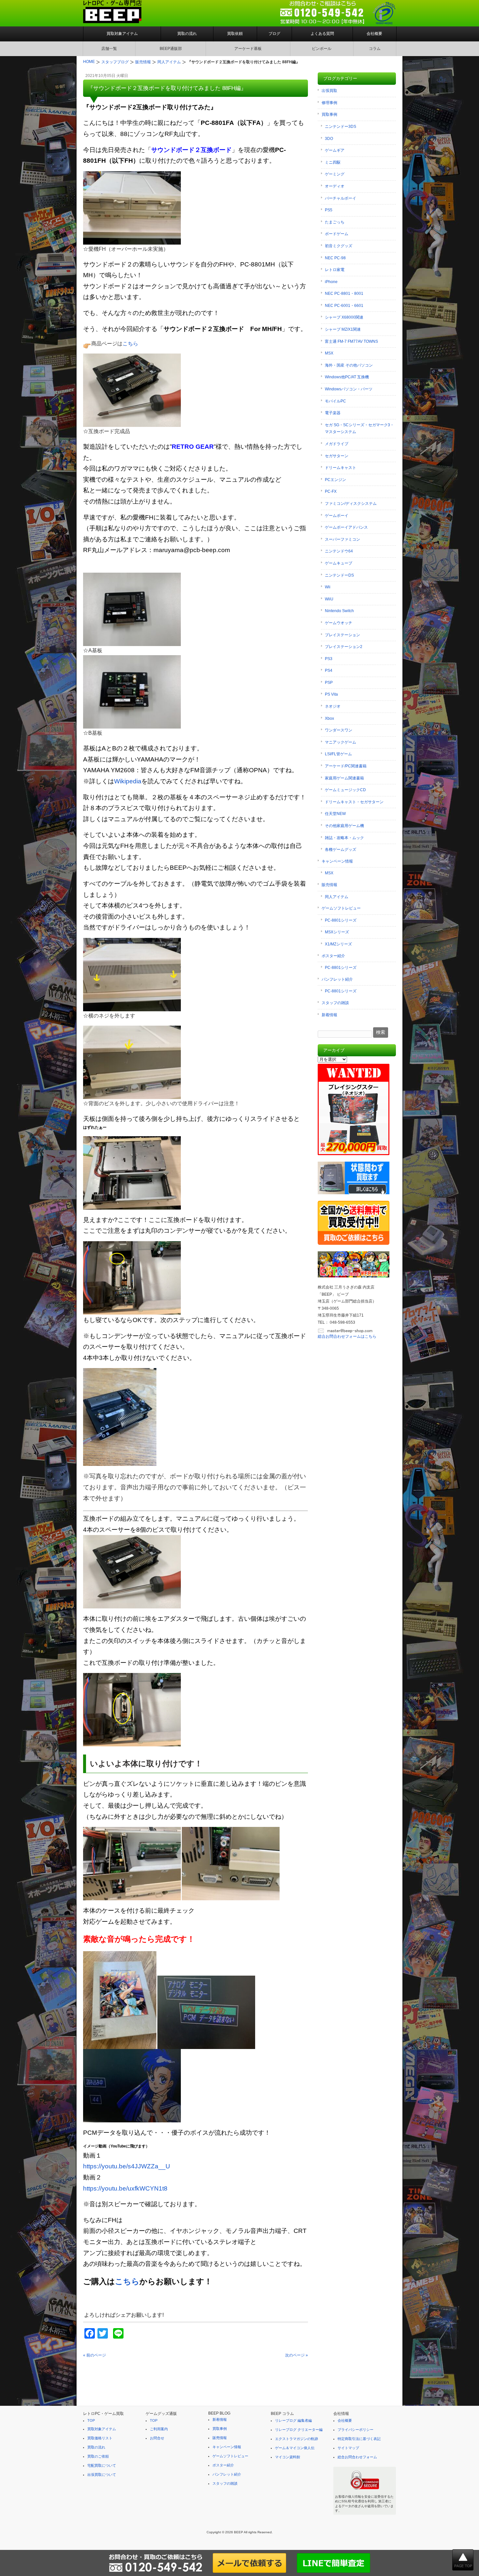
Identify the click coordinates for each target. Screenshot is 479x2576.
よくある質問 (322, 34)
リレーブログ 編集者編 (293, 2420)
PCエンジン (335, 480)
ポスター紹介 (333, 956)
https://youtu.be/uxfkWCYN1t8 (125, 2188)
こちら (127, 2281)
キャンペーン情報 (337, 861)
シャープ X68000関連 (344, 317)
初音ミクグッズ (339, 246)
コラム (375, 49)
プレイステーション (342, 635)
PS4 (329, 670)
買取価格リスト (100, 2438)
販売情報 (329, 885)
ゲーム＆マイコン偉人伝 (295, 2448)
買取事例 (329, 114)
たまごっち (335, 222)
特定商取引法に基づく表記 (359, 2439)
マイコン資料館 (288, 2457)
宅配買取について (102, 2465)
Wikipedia (128, 781)
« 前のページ (94, 2355)
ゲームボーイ (337, 516)
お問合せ (157, 2438)
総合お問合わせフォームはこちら (347, 1336)
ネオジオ (333, 706)
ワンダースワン (339, 730)
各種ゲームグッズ (341, 850)
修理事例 (329, 103)
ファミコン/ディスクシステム (351, 504)
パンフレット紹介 (337, 979)
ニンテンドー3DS (341, 127)
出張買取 (329, 91)
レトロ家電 (335, 270)
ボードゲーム (337, 234)
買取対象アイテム (122, 34)
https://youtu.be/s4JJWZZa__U (127, 2166)
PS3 (329, 659)
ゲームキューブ (339, 563)
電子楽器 (333, 413)
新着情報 (329, 1015)
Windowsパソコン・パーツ (349, 389)
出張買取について (102, 2475)
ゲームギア (335, 150)
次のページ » (297, 2355)
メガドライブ (337, 444)
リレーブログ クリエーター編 (299, 2430)
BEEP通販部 (171, 49)
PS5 (329, 210)
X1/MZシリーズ (338, 944)
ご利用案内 (159, 2429)
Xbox (329, 718)
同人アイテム (337, 897)
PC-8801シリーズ (341, 920)
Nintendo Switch (339, 611)
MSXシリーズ (337, 932)
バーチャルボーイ (341, 198)
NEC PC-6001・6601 (344, 306)
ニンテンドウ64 (339, 551)
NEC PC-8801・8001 (344, 294)
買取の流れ (187, 34)
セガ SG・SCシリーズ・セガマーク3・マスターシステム (359, 429)
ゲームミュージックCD (345, 790)
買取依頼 (235, 34)
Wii (328, 587)
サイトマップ (348, 2448)
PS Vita (331, 694)
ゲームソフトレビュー (341, 908)
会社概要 (374, 34)
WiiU (329, 599)
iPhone (331, 282)
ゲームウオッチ (339, 623)
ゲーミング (335, 174)
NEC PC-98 (335, 258)
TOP (91, 2420)
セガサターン (337, 456)
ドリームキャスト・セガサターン (354, 802)
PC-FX (331, 491)
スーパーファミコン (342, 539)
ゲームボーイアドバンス (346, 527)
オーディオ (335, 186)
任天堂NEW (335, 814)
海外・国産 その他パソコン (349, 365)
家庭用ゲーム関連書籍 (344, 778)
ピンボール (322, 49)
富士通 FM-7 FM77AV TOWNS (351, 341)
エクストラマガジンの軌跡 (297, 2439)
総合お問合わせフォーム (357, 2457)
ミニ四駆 (333, 162)
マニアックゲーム (341, 742)
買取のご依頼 (98, 2456)
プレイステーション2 (344, 647)
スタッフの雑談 (335, 1003)
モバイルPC (335, 401)
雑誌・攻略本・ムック (344, 838)
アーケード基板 (248, 49)
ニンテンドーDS (339, 575)
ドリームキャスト (341, 468)
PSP (329, 683)
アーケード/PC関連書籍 (346, 766)
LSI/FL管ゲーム (338, 754)
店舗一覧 (109, 49)
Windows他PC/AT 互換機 (347, 377)
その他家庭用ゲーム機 (344, 826)
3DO (329, 139)
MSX (329, 353)
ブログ (274, 34)
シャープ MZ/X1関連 (343, 329)
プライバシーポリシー (356, 2430)
